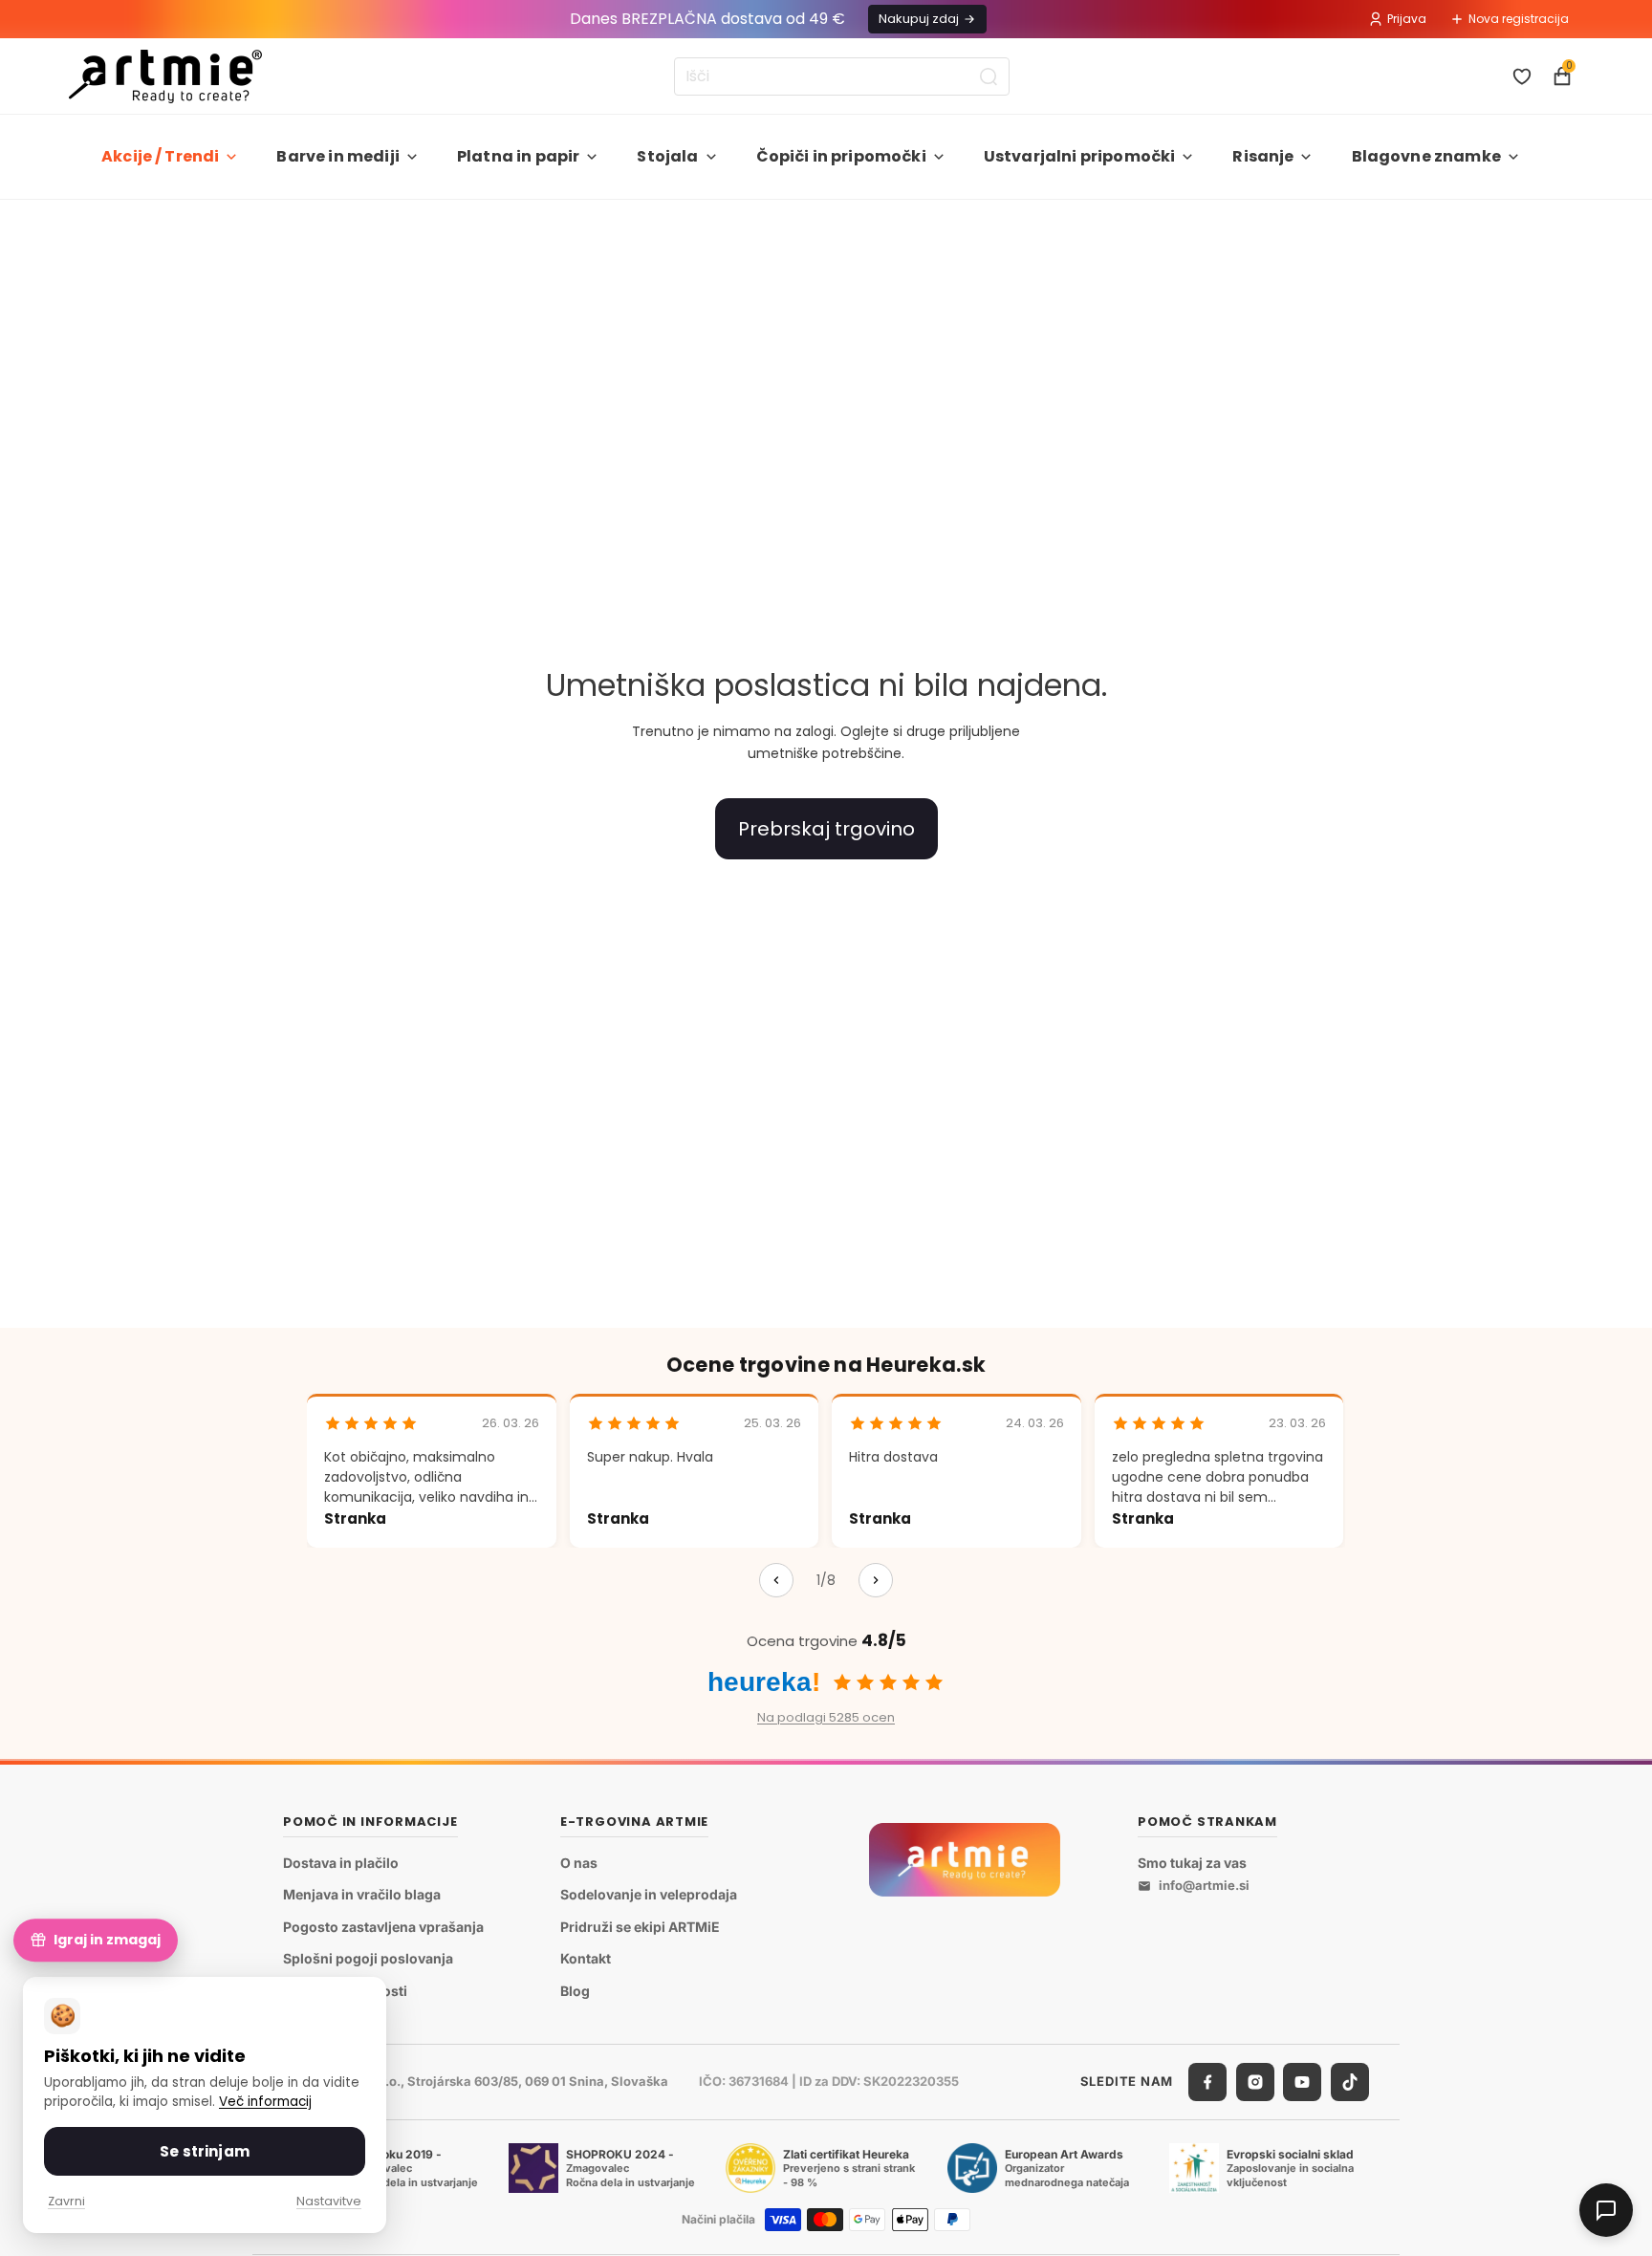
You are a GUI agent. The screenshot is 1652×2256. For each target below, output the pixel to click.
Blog (575, 1991)
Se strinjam (205, 2151)
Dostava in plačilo (341, 1862)
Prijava (1407, 19)
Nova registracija (1519, 19)
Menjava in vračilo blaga (362, 1894)
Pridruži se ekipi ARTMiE (640, 1926)
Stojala (667, 156)
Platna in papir (518, 156)
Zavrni (66, 2201)
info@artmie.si (1204, 1885)
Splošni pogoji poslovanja (368, 1958)
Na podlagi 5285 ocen (826, 1717)
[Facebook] (1207, 2081)
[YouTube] (1302, 2081)
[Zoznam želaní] (1522, 76)
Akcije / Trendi (160, 156)
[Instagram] (1255, 2081)
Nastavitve (329, 2201)
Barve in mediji (337, 156)
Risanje (1263, 156)
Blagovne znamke (1426, 156)
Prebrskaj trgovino (826, 829)
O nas (579, 1862)
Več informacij (265, 2102)
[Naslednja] (876, 1580)
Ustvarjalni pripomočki (1080, 156)
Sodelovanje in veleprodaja (649, 1894)
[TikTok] (1350, 2081)
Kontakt (586, 1958)
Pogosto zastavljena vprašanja (383, 1926)
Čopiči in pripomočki (841, 156)
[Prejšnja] (776, 1580)
